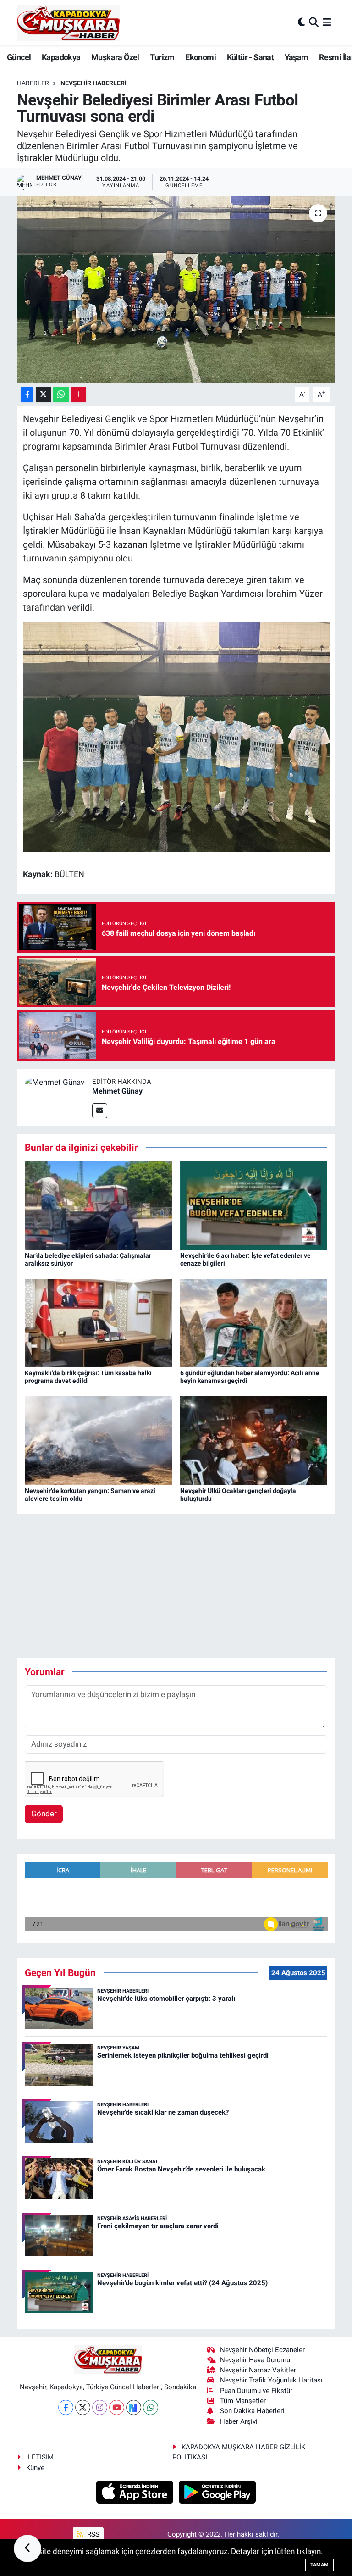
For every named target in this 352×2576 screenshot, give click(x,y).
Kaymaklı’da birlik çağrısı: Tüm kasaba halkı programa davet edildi (88, 1377)
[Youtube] (117, 2407)
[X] (83, 2407)
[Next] (134, 2407)
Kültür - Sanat (250, 57)
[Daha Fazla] (79, 395)
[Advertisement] (184, 1586)
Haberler (33, 83)
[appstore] (136, 2491)
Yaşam (297, 57)
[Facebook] (66, 2407)
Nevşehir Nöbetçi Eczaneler (262, 2350)
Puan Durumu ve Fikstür (256, 2391)
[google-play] (217, 2491)
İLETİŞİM (40, 2457)
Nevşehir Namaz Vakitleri (259, 2370)
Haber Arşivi (239, 2421)
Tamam (319, 2565)
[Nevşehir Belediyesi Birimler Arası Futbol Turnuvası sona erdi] (176, 290)
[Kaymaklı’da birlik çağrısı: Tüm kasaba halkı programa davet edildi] (99, 1322)
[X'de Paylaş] (44, 395)
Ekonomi (201, 57)
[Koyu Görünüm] (302, 22)
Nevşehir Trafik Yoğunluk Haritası (271, 2380)
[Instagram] (100, 2407)
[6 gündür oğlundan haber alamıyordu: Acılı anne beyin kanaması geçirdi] (254, 1322)
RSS (92, 2534)
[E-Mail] (100, 1111)
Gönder (44, 1814)
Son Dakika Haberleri (252, 2411)
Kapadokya (61, 57)
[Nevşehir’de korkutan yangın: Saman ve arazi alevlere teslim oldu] (99, 1440)
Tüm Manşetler (243, 2401)
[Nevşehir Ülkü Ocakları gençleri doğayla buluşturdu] (254, 1440)
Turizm (162, 57)
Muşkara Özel (115, 57)
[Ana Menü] (327, 22)
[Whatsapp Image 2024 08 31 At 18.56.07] (176, 736)
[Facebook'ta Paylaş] (27, 395)
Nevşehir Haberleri (93, 83)
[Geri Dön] (27, 2548)
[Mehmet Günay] (55, 1082)
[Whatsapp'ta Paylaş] (61, 395)
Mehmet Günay (117, 1091)
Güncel (19, 57)
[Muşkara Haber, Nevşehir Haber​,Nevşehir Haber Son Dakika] (69, 23)
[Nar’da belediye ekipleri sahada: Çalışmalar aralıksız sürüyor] (99, 1205)
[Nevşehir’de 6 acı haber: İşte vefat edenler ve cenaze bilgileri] (254, 1205)
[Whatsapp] (151, 2407)
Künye (35, 2468)
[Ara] (314, 22)
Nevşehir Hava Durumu (255, 2360)
